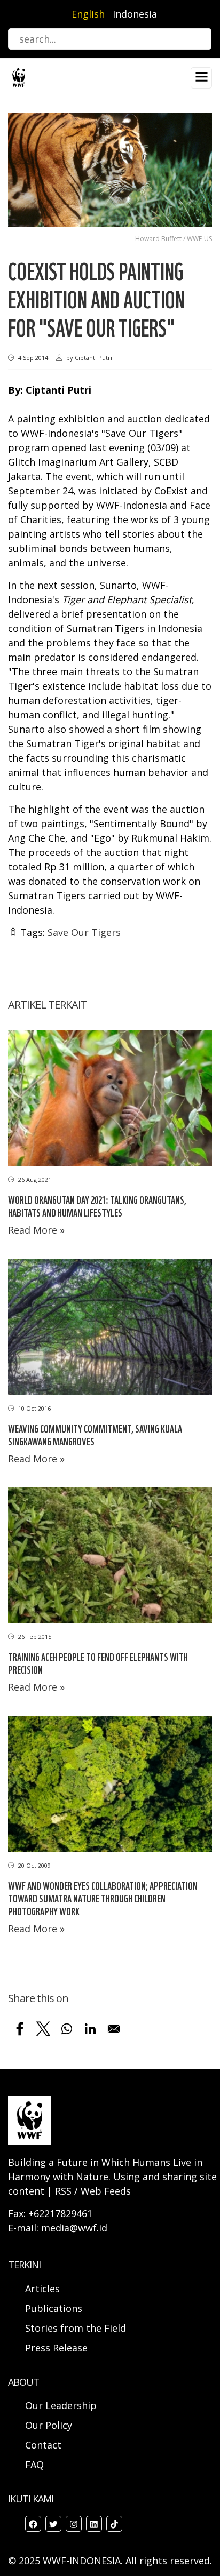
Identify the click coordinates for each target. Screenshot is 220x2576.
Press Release (56, 2348)
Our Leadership (61, 2405)
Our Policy (49, 2425)
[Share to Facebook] (20, 2029)
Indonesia (135, 14)
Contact (43, 2445)
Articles (42, 2289)
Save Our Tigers (84, 932)
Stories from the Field (76, 2328)
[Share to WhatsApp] (67, 2029)
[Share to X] (43, 2029)
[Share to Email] (114, 2029)
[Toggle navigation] (201, 78)
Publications (54, 2308)
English (88, 14)
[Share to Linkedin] (90, 2029)
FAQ (34, 2465)
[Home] (19, 77)
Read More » (36, 1230)
